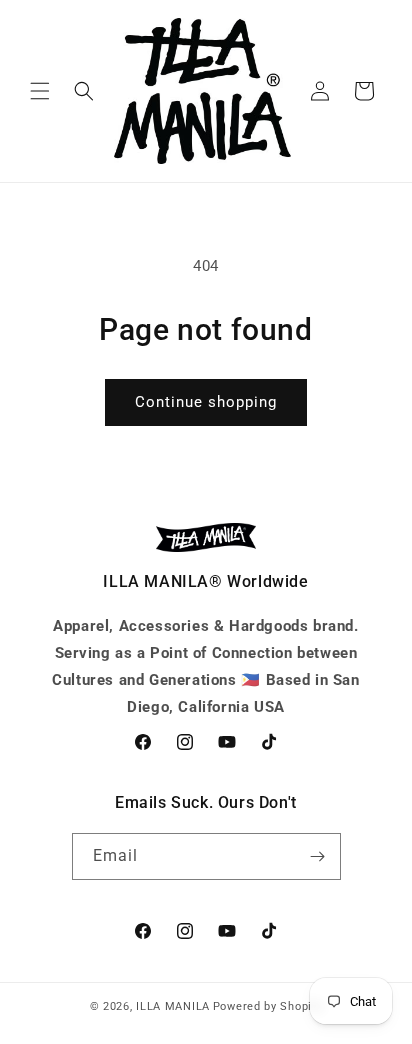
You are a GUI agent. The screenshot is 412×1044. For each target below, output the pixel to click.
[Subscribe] (318, 856)
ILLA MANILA (173, 1006)
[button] (40, 91)
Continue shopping (206, 402)
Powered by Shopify (268, 1006)
